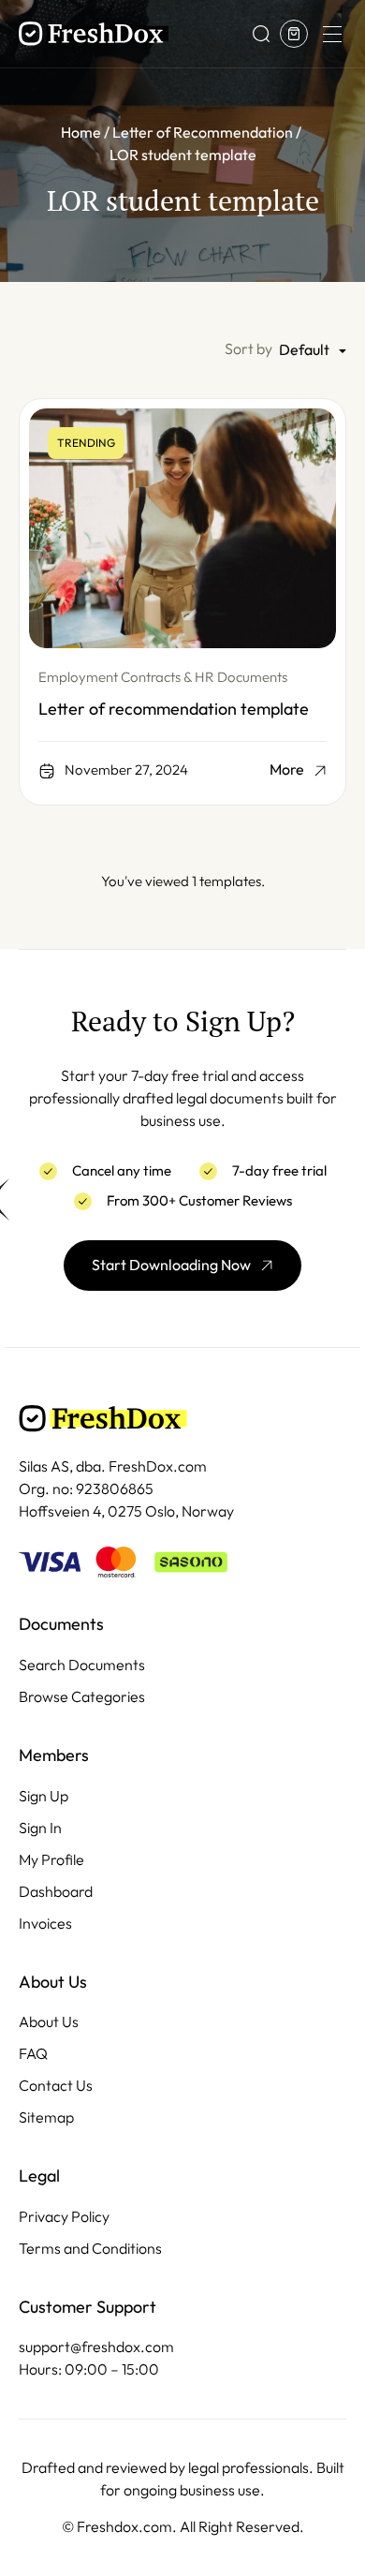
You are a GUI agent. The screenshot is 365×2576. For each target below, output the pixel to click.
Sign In (40, 1828)
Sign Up (44, 1796)
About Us (49, 2022)
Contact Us (56, 2086)
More (287, 770)
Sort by (248, 349)
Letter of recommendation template (174, 709)
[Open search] (261, 34)
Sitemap (46, 2117)
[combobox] (313, 351)
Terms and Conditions (90, 2249)
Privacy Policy (64, 2217)
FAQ (33, 2054)
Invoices (45, 1924)
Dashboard (56, 1892)
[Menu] (331, 34)
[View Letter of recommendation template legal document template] (182, 528)
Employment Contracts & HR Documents (163, 677)
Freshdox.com (124, 2527)
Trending (86, 443)
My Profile (51, 1860)
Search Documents (82, 1665)
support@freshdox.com (96, 2347)
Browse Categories (82, 1697)
